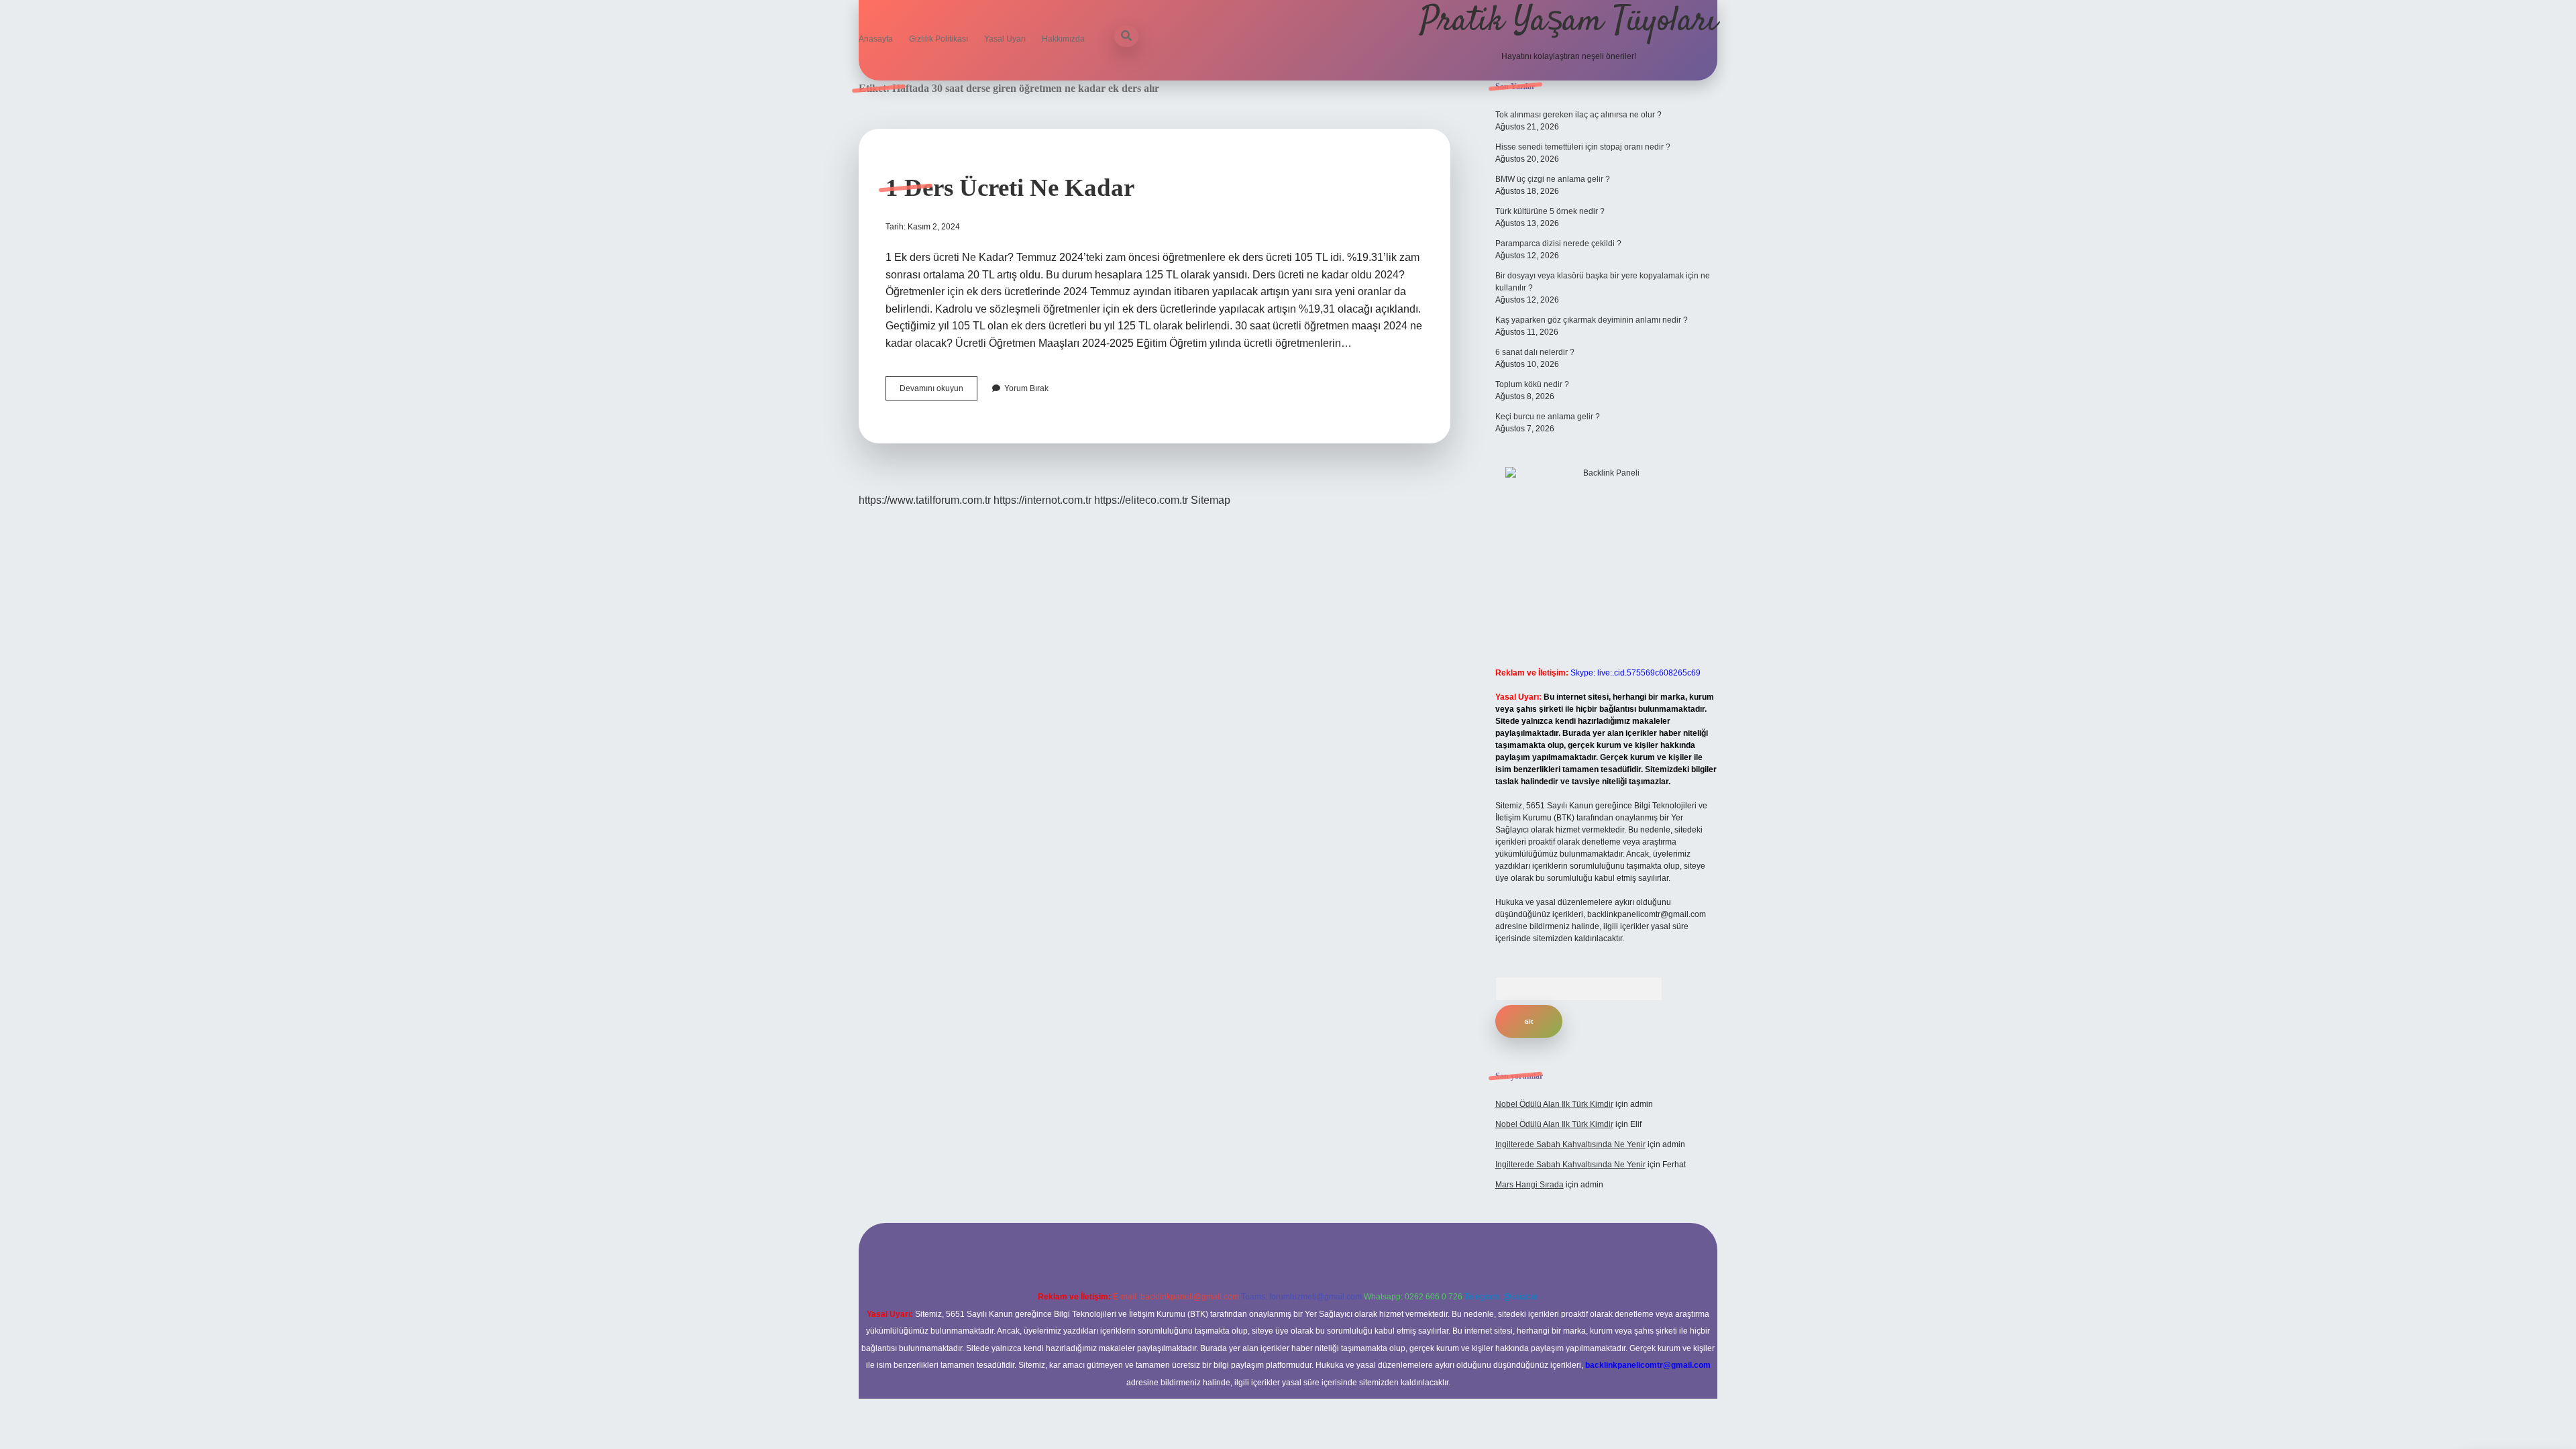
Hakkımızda (1063, 39)
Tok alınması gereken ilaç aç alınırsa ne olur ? (1578, 115)
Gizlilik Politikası (938, 39)
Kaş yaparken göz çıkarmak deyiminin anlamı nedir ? (1592, 320)
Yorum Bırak (1026, 388)
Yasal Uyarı (1005, 39)
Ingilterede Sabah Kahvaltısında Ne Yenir (1570, 1144)
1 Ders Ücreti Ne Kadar (1010, 187)
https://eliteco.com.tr (1141, 500)
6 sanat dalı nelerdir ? (1535, 352)
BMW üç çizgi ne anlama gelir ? (1553, 179)
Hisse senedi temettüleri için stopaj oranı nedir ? (1583, 147)
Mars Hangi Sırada (1529, 1185)
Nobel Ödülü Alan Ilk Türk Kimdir (1554, 1104)
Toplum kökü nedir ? (1532, 384)
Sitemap (1211, 500)
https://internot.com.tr (1042, 500)
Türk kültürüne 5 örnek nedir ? (1550, 211)
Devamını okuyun (938, 392)
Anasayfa (876, 39)
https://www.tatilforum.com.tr (925, 500)
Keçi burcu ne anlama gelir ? (1548, 417)
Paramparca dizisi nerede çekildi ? (1558, 244)
